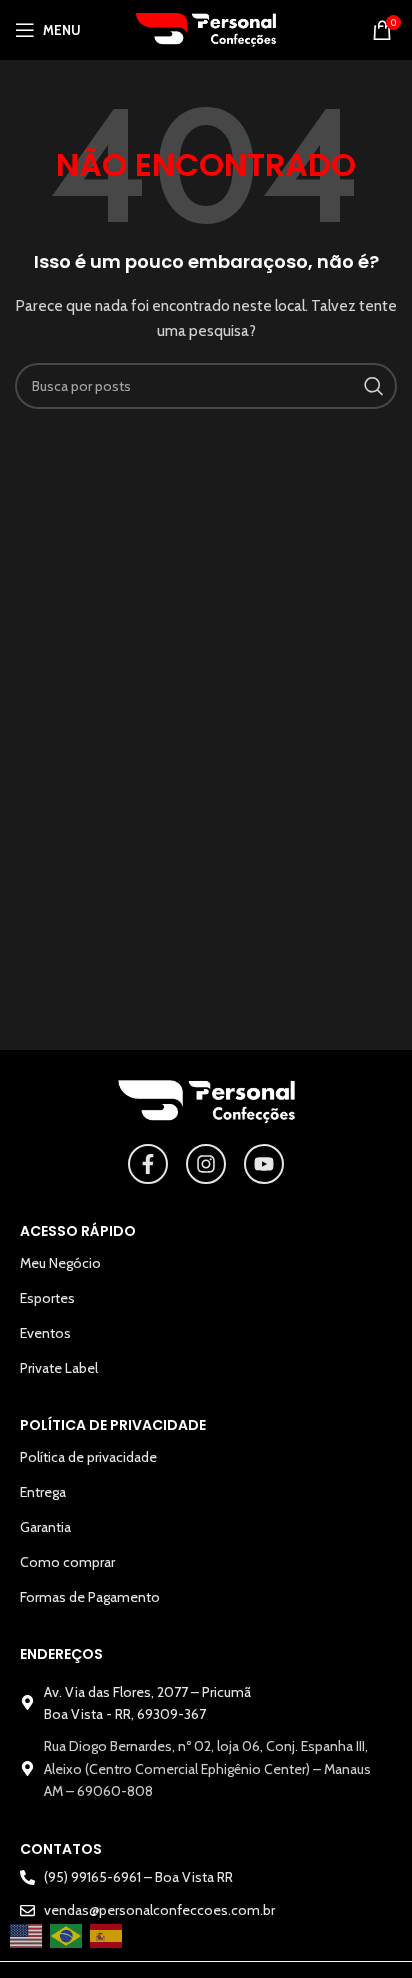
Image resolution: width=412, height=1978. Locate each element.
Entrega (43, 1492)
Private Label (59, 1368)
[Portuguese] (67, 1935)
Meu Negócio (60, 1263)
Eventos (45, 1333)
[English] (27, 1935)
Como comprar (67, 1562)
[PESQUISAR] (374, 386)
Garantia (45, 1527)
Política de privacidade (88, 1457)
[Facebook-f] (148, 1164)
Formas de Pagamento (90, 1597)
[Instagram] (206, 1164)
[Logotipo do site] (206, 28)
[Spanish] (107, 1935)
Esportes (47, 1298)
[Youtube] (264, 1164)
